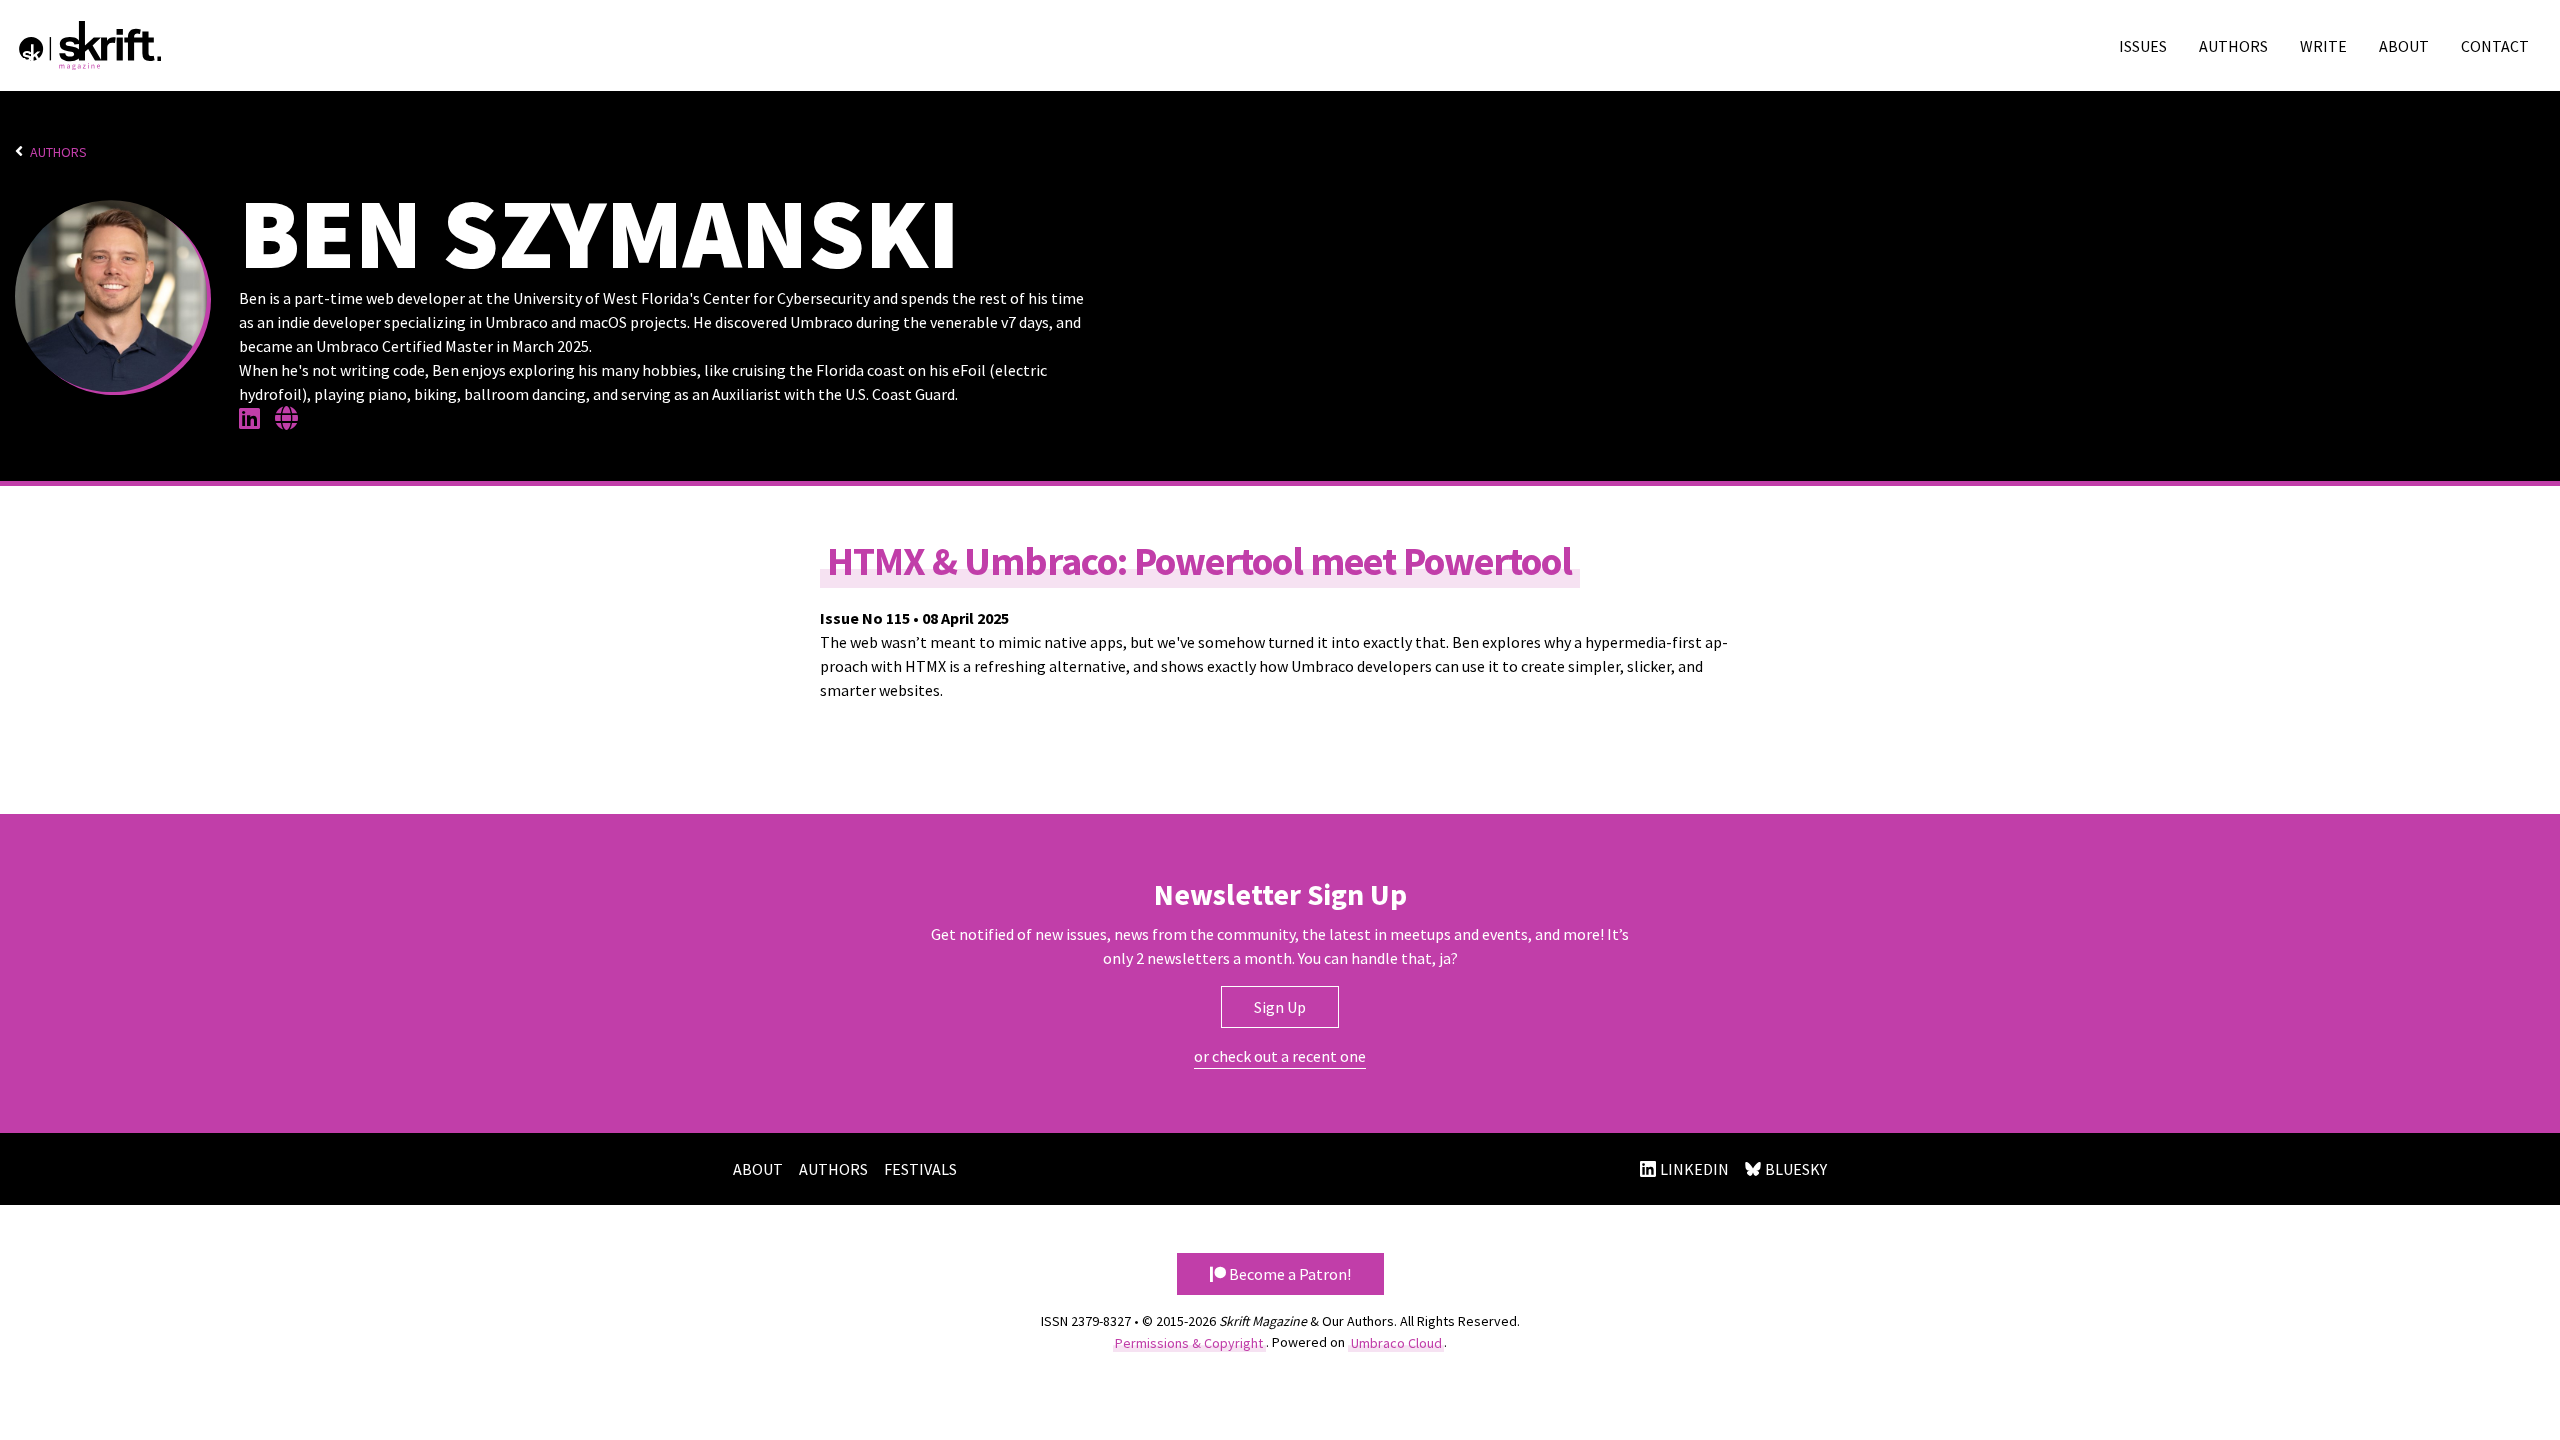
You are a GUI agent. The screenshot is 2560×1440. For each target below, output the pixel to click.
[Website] (292, 421)
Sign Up (1280, 1007)
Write (2323, 46)
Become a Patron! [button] (1288, 1274)
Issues (2143, 46)
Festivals (920, 1169)
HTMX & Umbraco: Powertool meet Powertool (1199, 560)
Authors (2233, 46)
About (2404, 46)
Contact (2495, 46)
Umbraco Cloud (1396, 1342)
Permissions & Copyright (1189, 1342)
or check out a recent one (1280, 1056)
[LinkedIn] (255, 421)
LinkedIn (1694, 1169)
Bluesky (1796, 1169)
